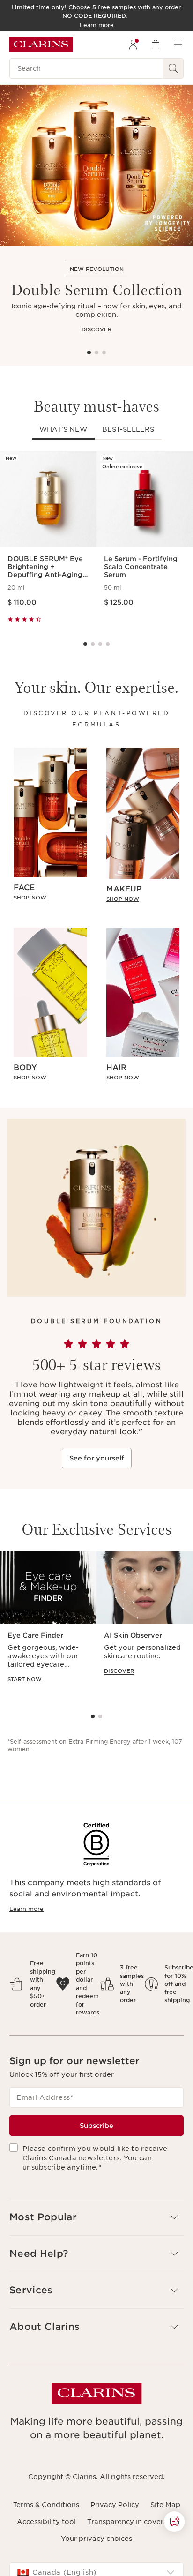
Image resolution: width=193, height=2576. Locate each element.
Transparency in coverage (132, 2522)
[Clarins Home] (41, 45)
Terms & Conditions (46, 2505)
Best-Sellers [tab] (128, 429)
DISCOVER (96, 329)
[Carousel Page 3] (104, 352)
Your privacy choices (96, 2539)
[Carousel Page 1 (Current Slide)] (89, 352)
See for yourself (97, 1458)
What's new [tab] (63, 429)
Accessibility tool (46, 2522)
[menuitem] (133, 45)
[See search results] (173, 68)
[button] (174, 2522)
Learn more (26, 1909)
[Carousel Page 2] (96, 352)
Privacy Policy (115, 2505)
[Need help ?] (174, 2522)
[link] (50, 898)
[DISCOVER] (96, 165)
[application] (48, 1626)
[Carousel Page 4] (108, 644)
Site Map (165, 2505)
